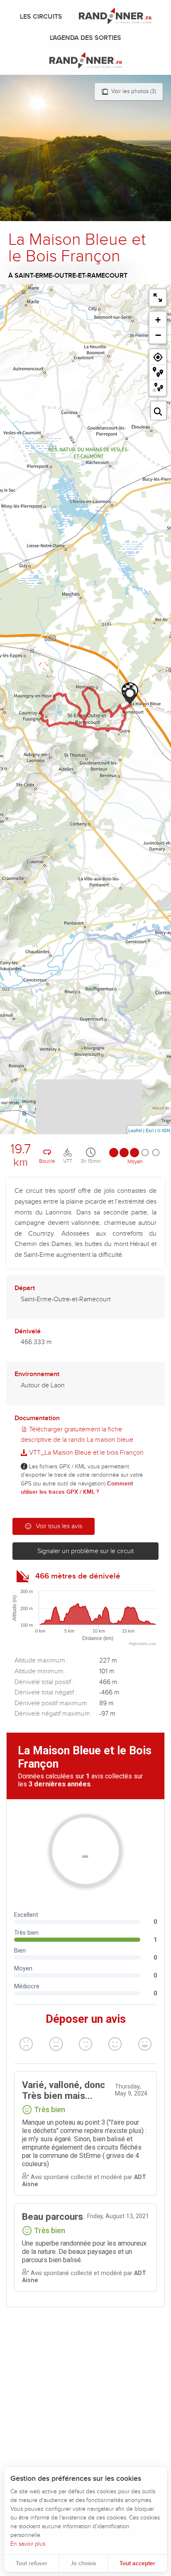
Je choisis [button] (83, 2563)
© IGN (164, 1130)
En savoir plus (28, 2544)
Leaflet (135, 1130)
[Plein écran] (158, 298)
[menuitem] (43, 17)
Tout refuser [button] (32, 2563)
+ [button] (158, 320)
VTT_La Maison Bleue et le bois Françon (85, 1453)
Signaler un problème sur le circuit (85, 1551)
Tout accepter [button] (137, 2563)
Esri (150, 1130)
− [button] (158, 335)
